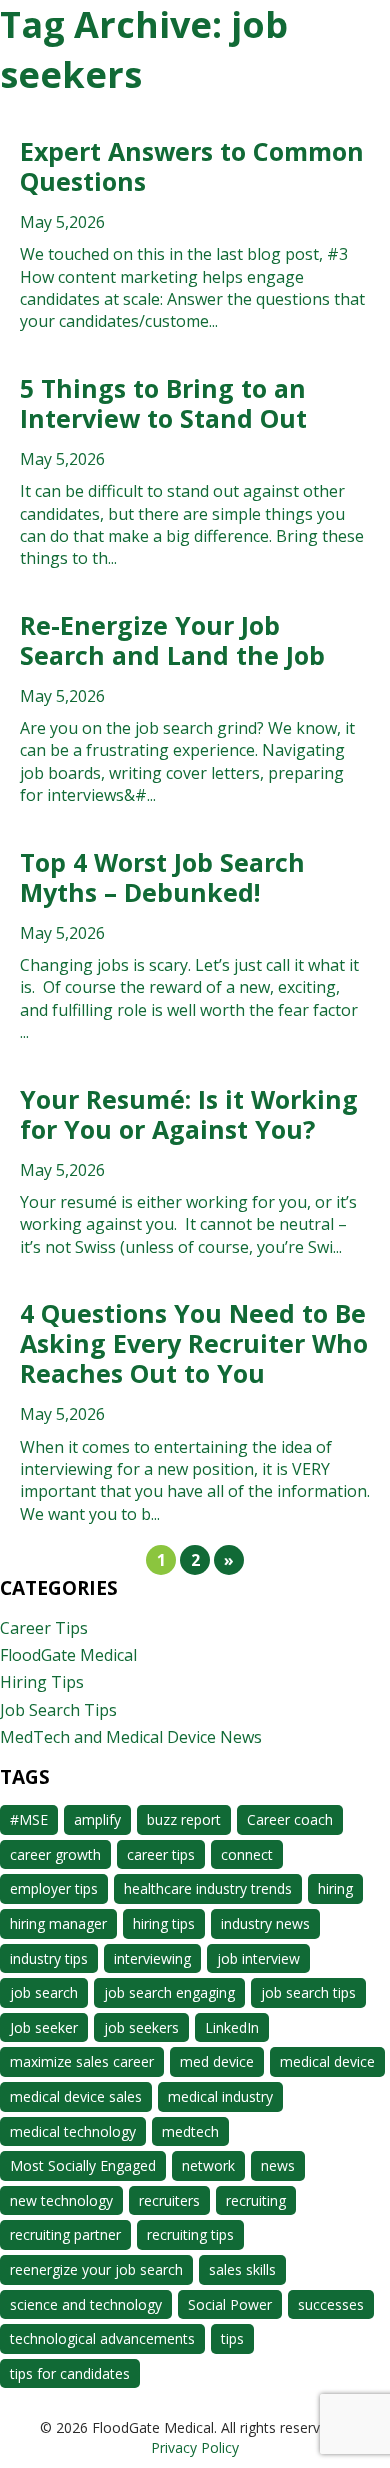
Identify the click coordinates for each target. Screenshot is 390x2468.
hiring (335, 1888)
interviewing (152, 1958)
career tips (161, 1854)
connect (247, 1854)
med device (217, 2061)
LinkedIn (232, 2027)
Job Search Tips (58, 1710)
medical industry (220, 2096)
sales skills (242, 2269)
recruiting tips (190, 2234)
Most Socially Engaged (83, 2165)
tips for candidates (70, 2373)
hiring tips (164, 1923)
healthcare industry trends (208, 1888)
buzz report (184, 1819)
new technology (61, 2200)
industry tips (49, 1958)
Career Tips (44, 1628)
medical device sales (76, 2096)
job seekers (141, 2027)
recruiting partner (65, 2234)
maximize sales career (82, 2061)
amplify (97, 1819)
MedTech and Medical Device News (131, 1737)
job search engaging (169, 1992)
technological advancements (102, 2338)
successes (331, 2304)
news (278, 2165)
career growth (55, 1854)
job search (44, 1992)
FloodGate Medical (68, 1655)
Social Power (230, 2304)
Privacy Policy (195, 2447)
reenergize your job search (96, 2269)
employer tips (54, 1888)
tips (232, 2338)
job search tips (308, 1992)
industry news (265, 1923)
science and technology (86, 2304)
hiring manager (58, 1923)
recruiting (256, 2200)
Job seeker (44, 2027)
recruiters (169, 2200)
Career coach (290, 1819)
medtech (190, 2131)
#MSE (29, 1819)
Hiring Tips (42, 1682)
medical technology (73, 2131)
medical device (327, 2061)
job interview (258, 1958)
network (208, 2165)
